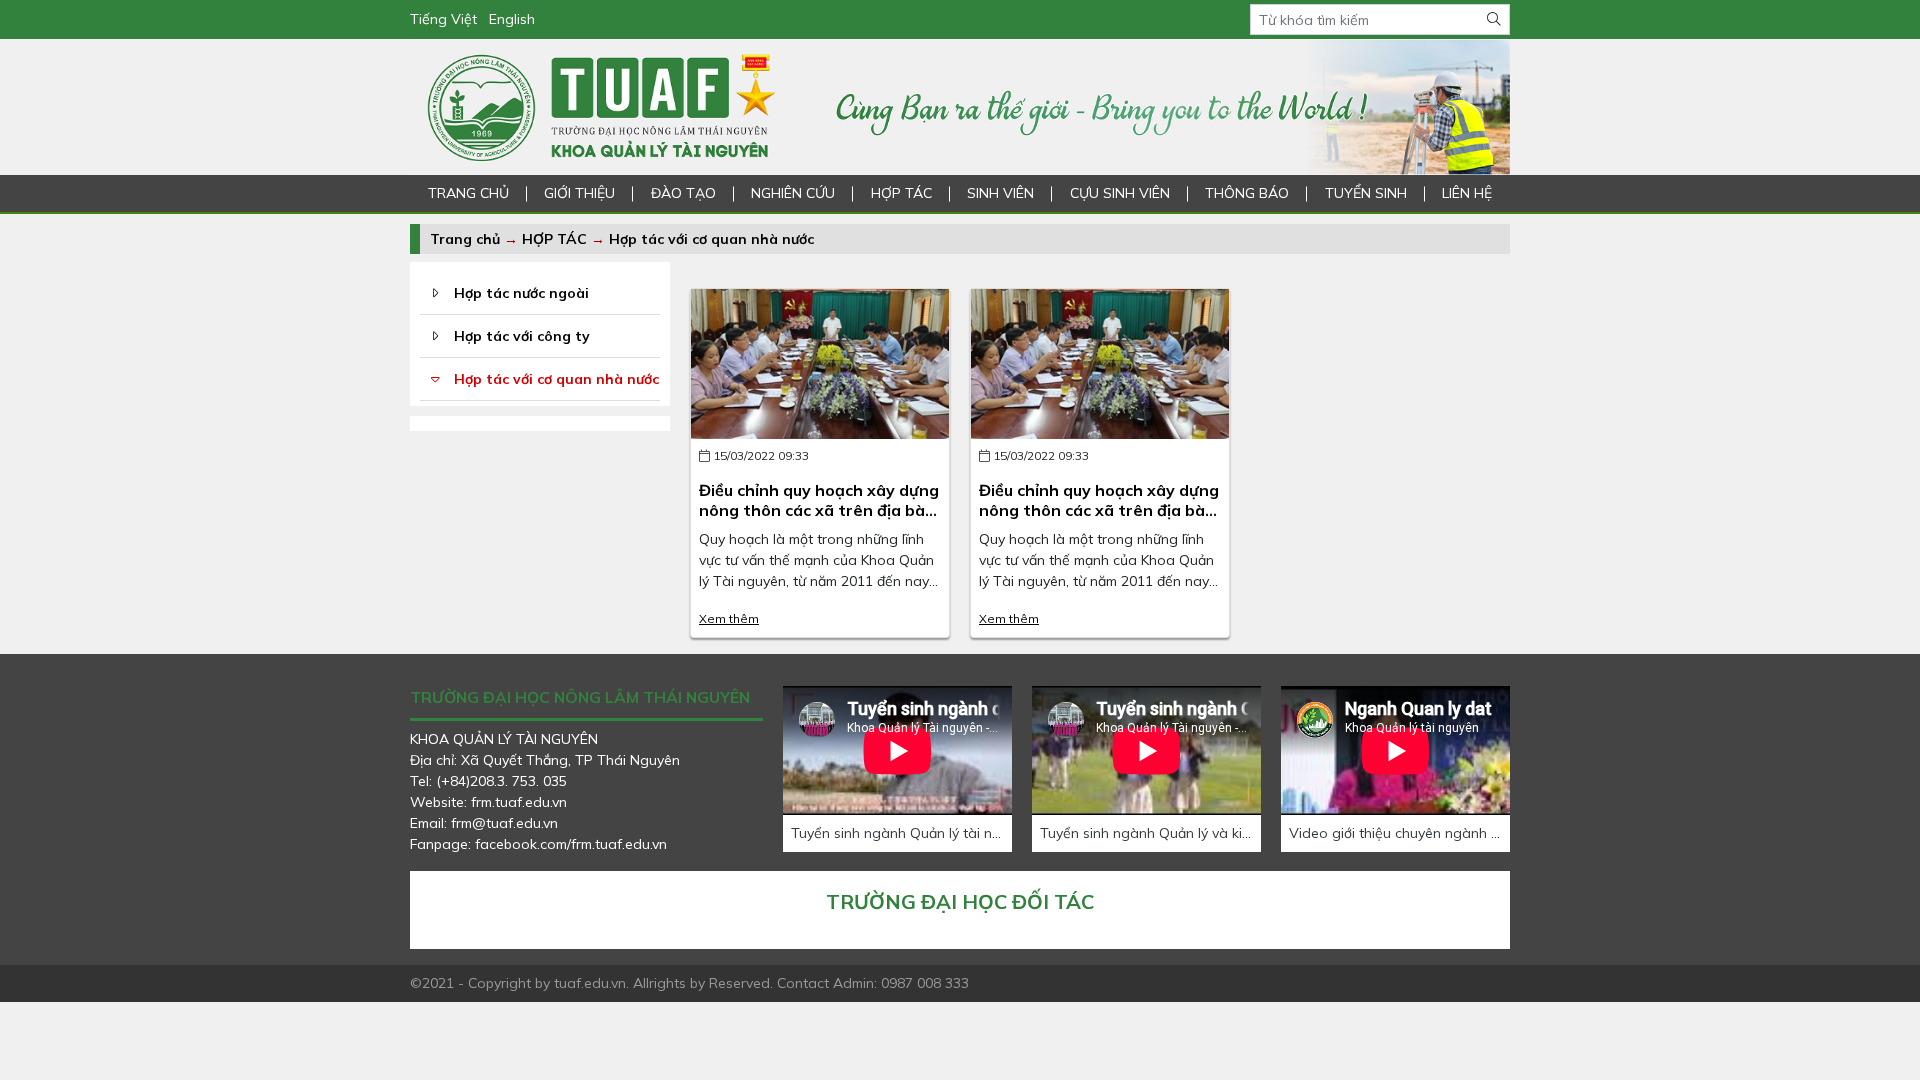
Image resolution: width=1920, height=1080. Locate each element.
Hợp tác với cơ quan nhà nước (711, 239)
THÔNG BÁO (1247, 193)
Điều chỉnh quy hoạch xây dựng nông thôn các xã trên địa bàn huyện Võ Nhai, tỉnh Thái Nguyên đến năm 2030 (819, 519)
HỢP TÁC (901, 193)
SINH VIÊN (1000, 193)
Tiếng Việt (443, 19)
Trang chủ (465, 239)
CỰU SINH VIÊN (1120, 193)
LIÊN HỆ (1467, 193)
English (512, 19)
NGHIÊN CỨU (793, 193)
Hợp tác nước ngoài (521, 293)
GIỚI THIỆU (579, 193)
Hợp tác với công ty (522, 336)
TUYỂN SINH (1366, 193)
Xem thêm (729, 618)
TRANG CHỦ (468, 193)
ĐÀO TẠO (683, 193)
